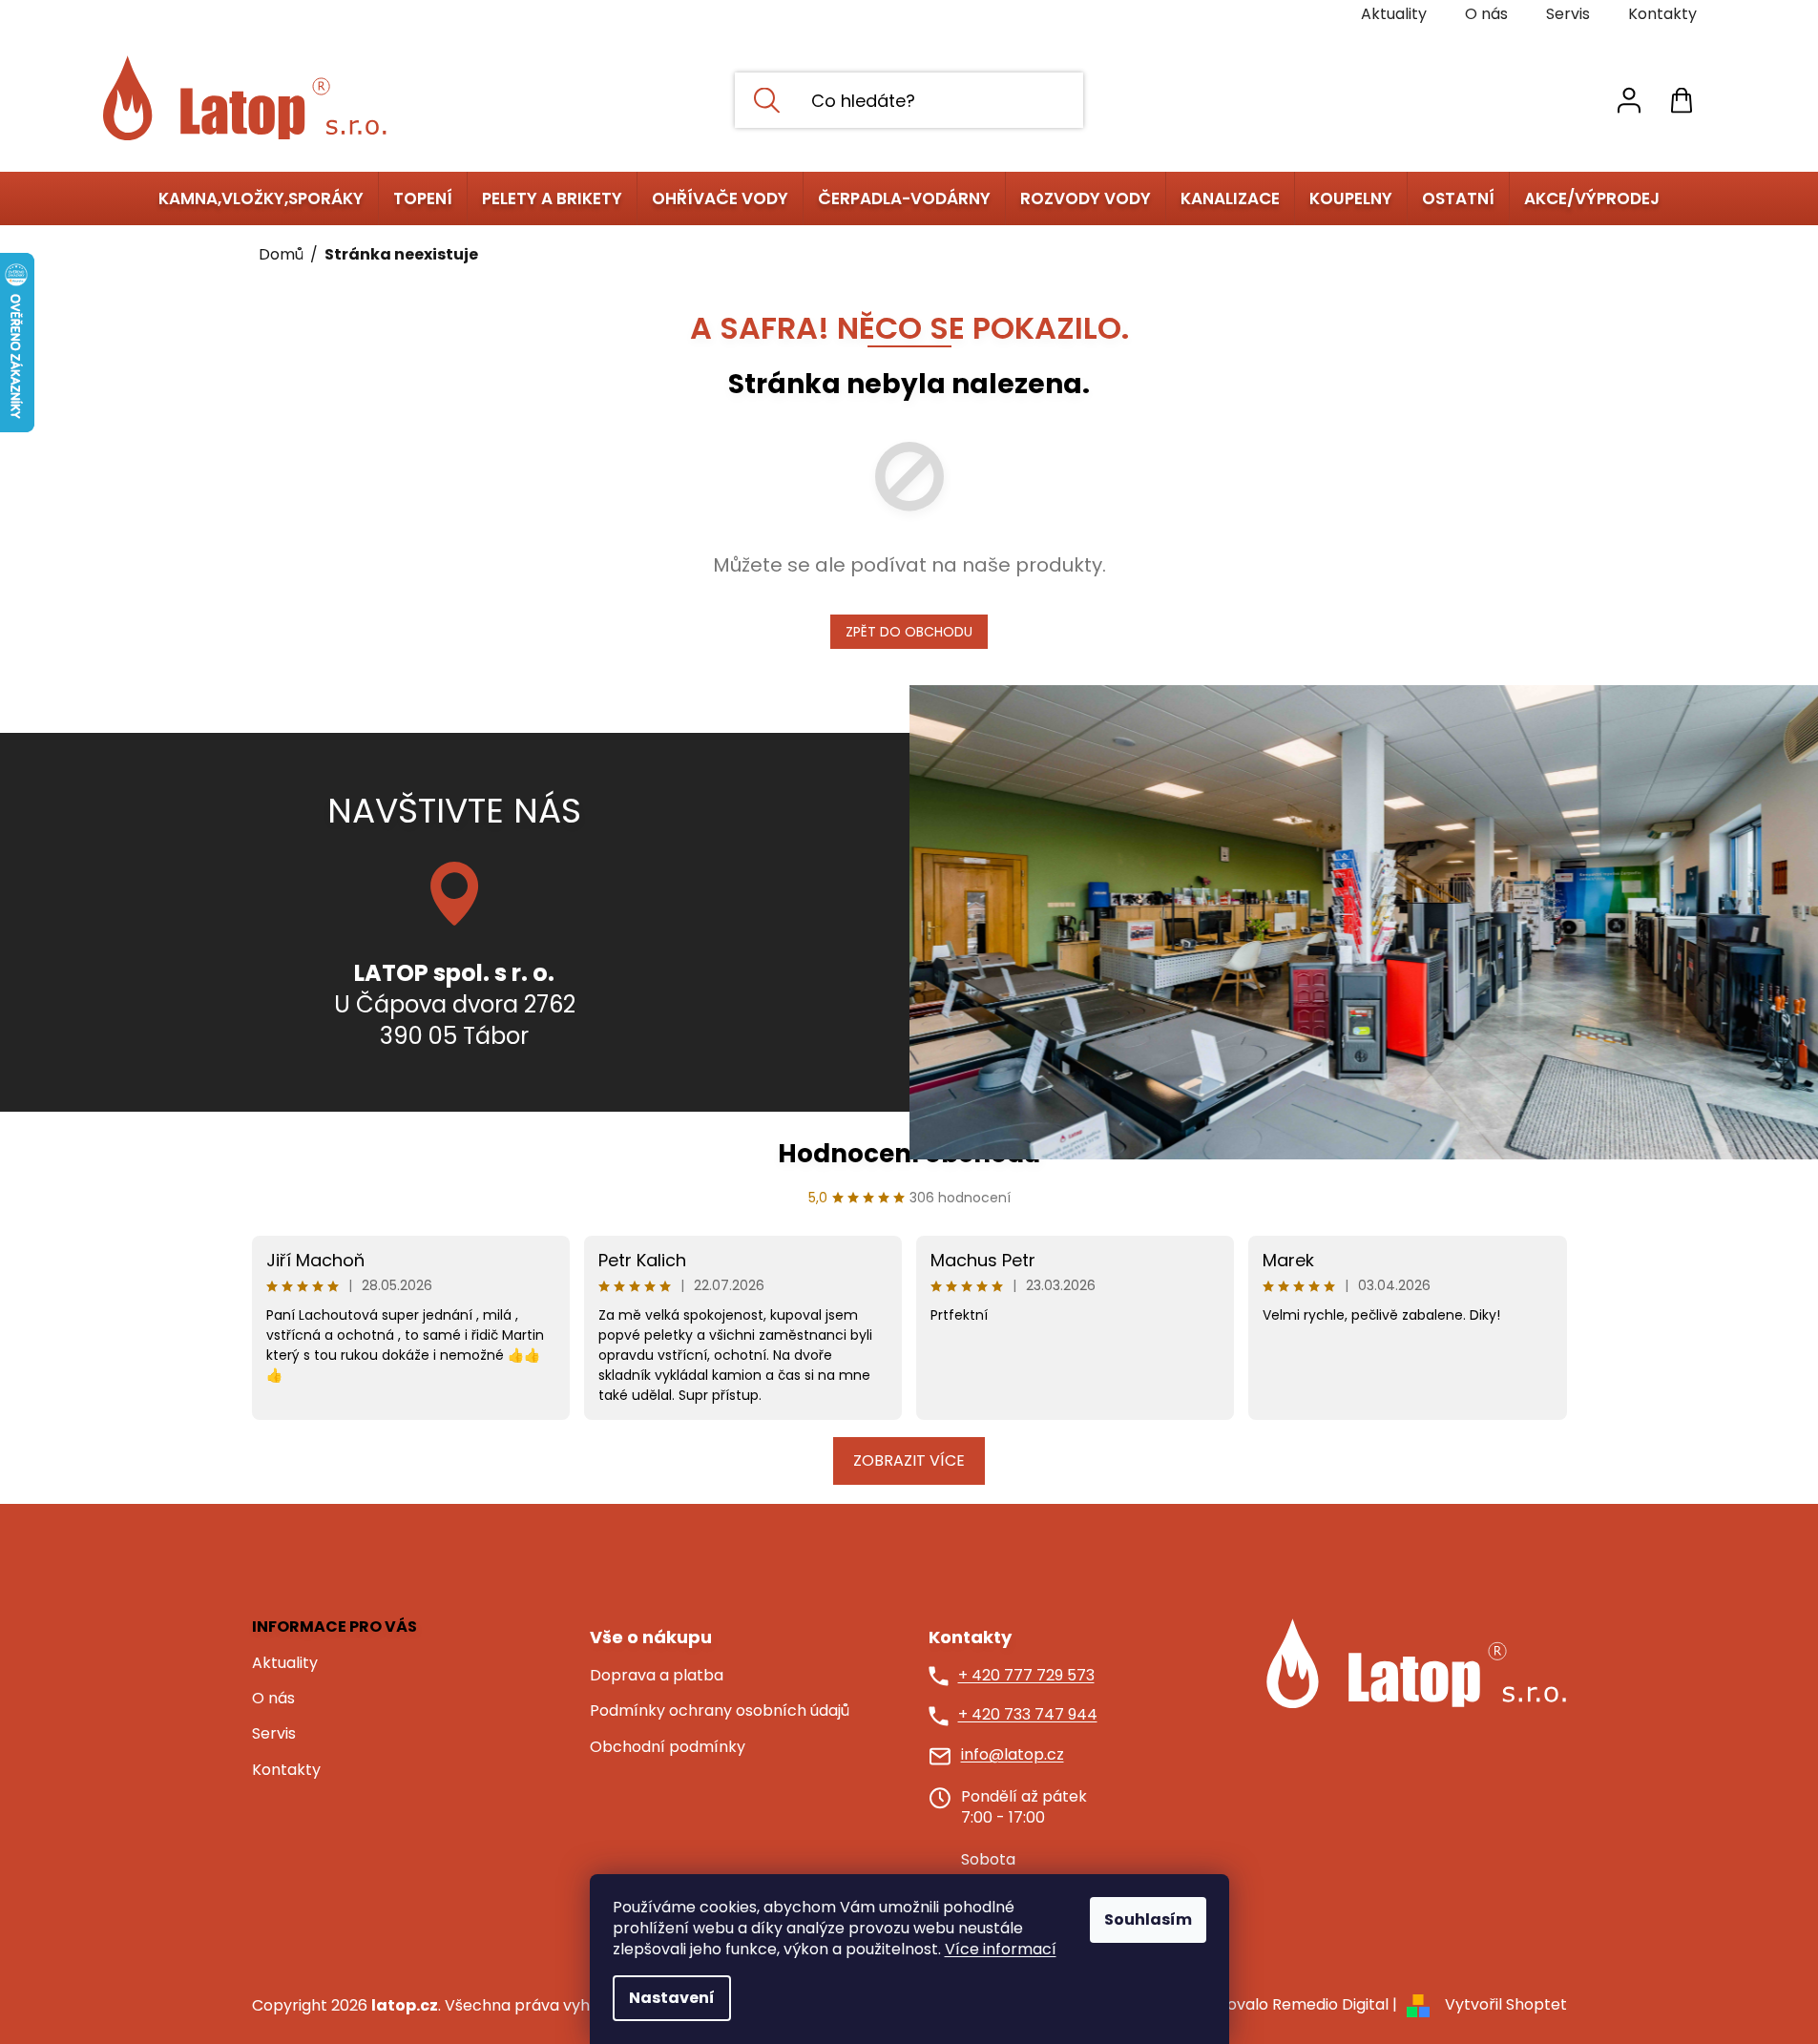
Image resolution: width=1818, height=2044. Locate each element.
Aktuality (1394, 14)
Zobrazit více (909, 1460)
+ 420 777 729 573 (1026, 1676)
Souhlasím (1148, 1919)
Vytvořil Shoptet (1506, 2004)
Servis (1568, 14)
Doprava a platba (657, 1676)
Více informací (1001, 1949)
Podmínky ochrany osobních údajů (720, 1711)
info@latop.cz (1013, 1755)
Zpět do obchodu (909, 632)
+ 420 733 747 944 (1028, 1715)
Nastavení (672, 1998)
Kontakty (1662, 14)
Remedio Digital (1330, 2004)
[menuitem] (261, 198)
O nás (1486, 14)
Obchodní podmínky (668, 1747)
